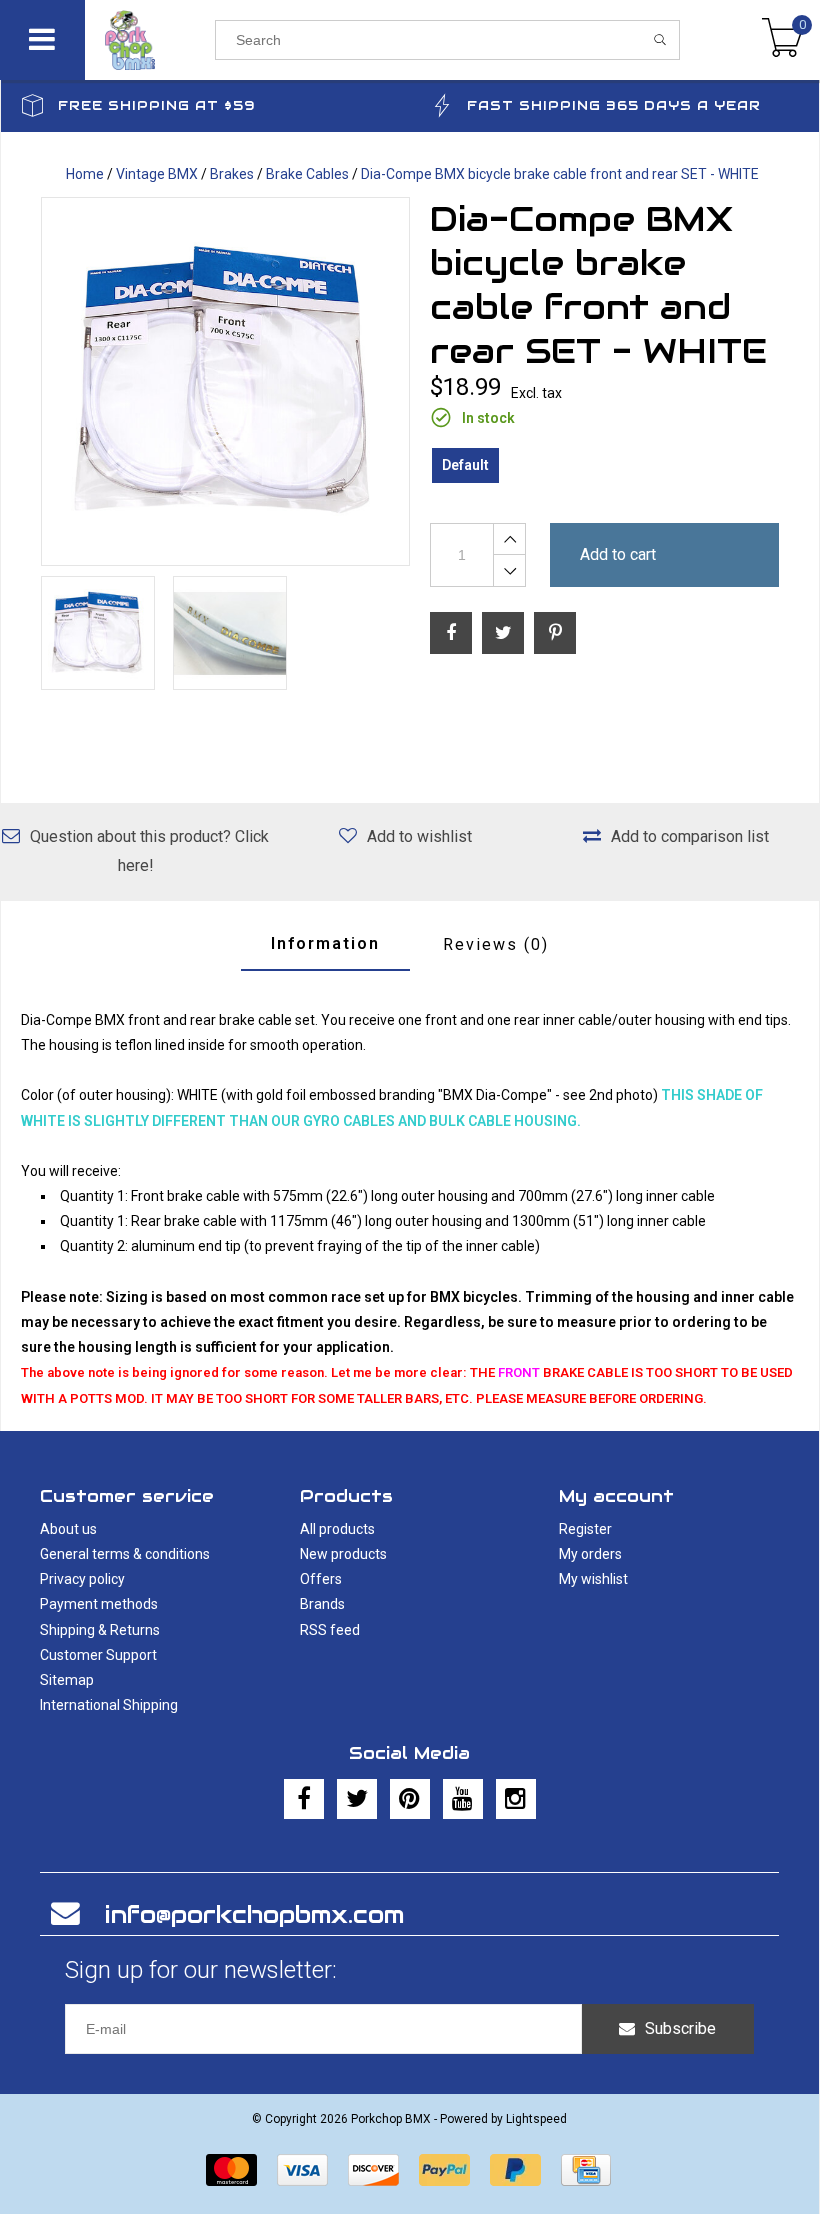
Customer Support (98, 1655)
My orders (590, 1554)
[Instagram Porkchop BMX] (516, 1799)
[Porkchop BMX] (150, 40)
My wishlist (593, 1579)
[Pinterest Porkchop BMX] (410, 1799)
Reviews (496, 944)
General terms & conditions (125, 1554)
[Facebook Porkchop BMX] (304, 1799)
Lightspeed (536, 2119)
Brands (322, 1604)
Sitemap (67, 1680)
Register (585, 1529)
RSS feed (330, 1630)
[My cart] (782, 40)
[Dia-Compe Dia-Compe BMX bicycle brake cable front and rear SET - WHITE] (225, 381)
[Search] (660, 40)
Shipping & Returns (100, 1630)
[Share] (451, 633)
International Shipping (109, 1705)
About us (68, 1529)
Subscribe (680, 2028)
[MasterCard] (231, 2170)
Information (325, 943)
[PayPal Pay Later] (515, 2170)
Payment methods (99, 1604)
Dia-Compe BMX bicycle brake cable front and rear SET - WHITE (560, 174)
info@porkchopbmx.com (254, 1914)
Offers (321, 1579)
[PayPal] (444, 2170)
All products (337, 1529)
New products (343, 1554)
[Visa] (302, 2170)
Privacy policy (82, 1579)
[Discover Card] (373, 2170)
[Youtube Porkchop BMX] (463, 1799)
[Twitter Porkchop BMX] (357, 1799)
